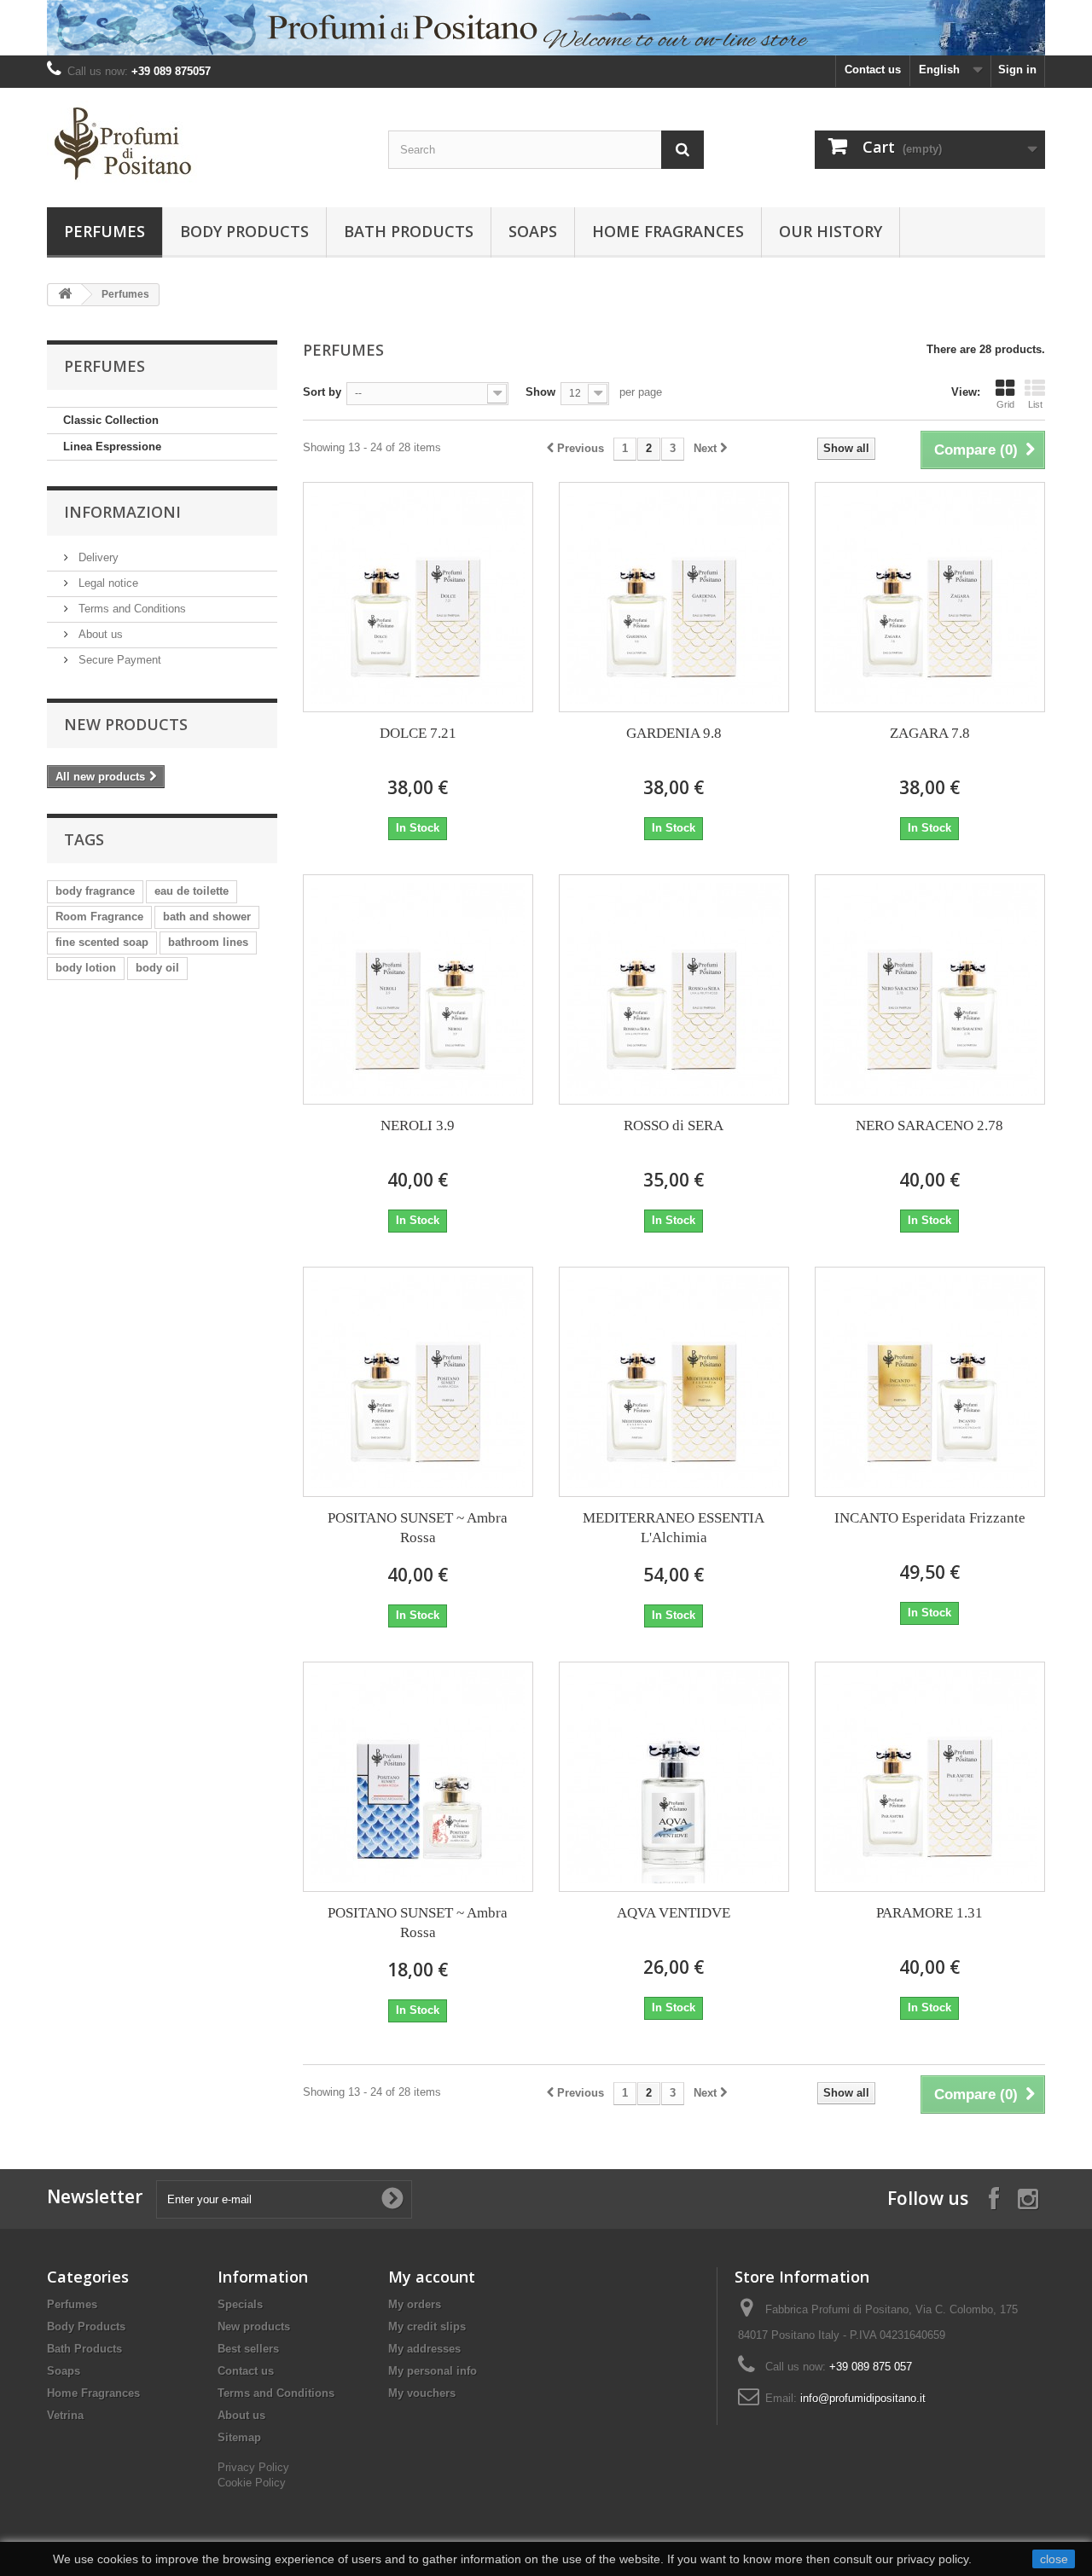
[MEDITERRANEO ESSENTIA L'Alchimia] (674, 1382)
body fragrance (95, 891)
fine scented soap (102, 942)
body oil (157, 968)
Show (540, 392)
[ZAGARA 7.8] (930, 597)
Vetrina (65, 2415)
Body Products (244, 231)
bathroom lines (208, 942)
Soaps (533, 231)
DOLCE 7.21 (418, 733)
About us (99, 634)
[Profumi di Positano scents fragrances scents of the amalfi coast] (205, 143)
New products (126, 724)
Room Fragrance (99, 917)
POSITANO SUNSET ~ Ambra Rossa (418, 1528)
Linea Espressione (112, 447)
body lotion (86, 968)
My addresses (424, 2349)
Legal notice (107, 583)
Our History (831, 231)
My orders (415, 2304)
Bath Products (409, 231)
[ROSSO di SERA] (674, 989)
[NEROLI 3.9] (418, 989)
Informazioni (122, 512)
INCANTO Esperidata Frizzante (930, 1518)
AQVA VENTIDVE (674, 1913)
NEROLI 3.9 (418, 1126)
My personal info (433, 2371)
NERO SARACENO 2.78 (929, 1126)
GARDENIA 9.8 (674, 733)
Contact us (873, 70)
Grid (1005, 404)
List (1035, 404)
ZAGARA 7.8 (930, 733)
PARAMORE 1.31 (929, 1913)
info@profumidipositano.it (863, 2398)
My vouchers (422, 2393)
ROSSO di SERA (674, 1126)
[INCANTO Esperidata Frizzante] (930, 1382)
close (1054, 2559)
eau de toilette (192, 891)
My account (432, 2277)
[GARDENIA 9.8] (674, 597)
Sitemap (239, 2437)
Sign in (1017, 70)
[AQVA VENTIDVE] (674, 1777)
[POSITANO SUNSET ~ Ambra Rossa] (418, 1382)
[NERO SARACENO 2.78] (930, 989)
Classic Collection (111, 420)
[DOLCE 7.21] (418, 597)
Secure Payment (118, 660)
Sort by (322, 392)
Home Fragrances (668, 231)
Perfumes (105, 231)
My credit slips (427, 2327)
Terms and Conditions (131, 609)
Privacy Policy (253, 2467)
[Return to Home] (65, 295)
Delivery (97, 557)
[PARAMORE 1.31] (930, 1777)
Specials (240, 2304)
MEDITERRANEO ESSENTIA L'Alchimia (674, 1528)
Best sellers (248, 2349)
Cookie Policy (252, 2483)
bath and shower (207, 917)
